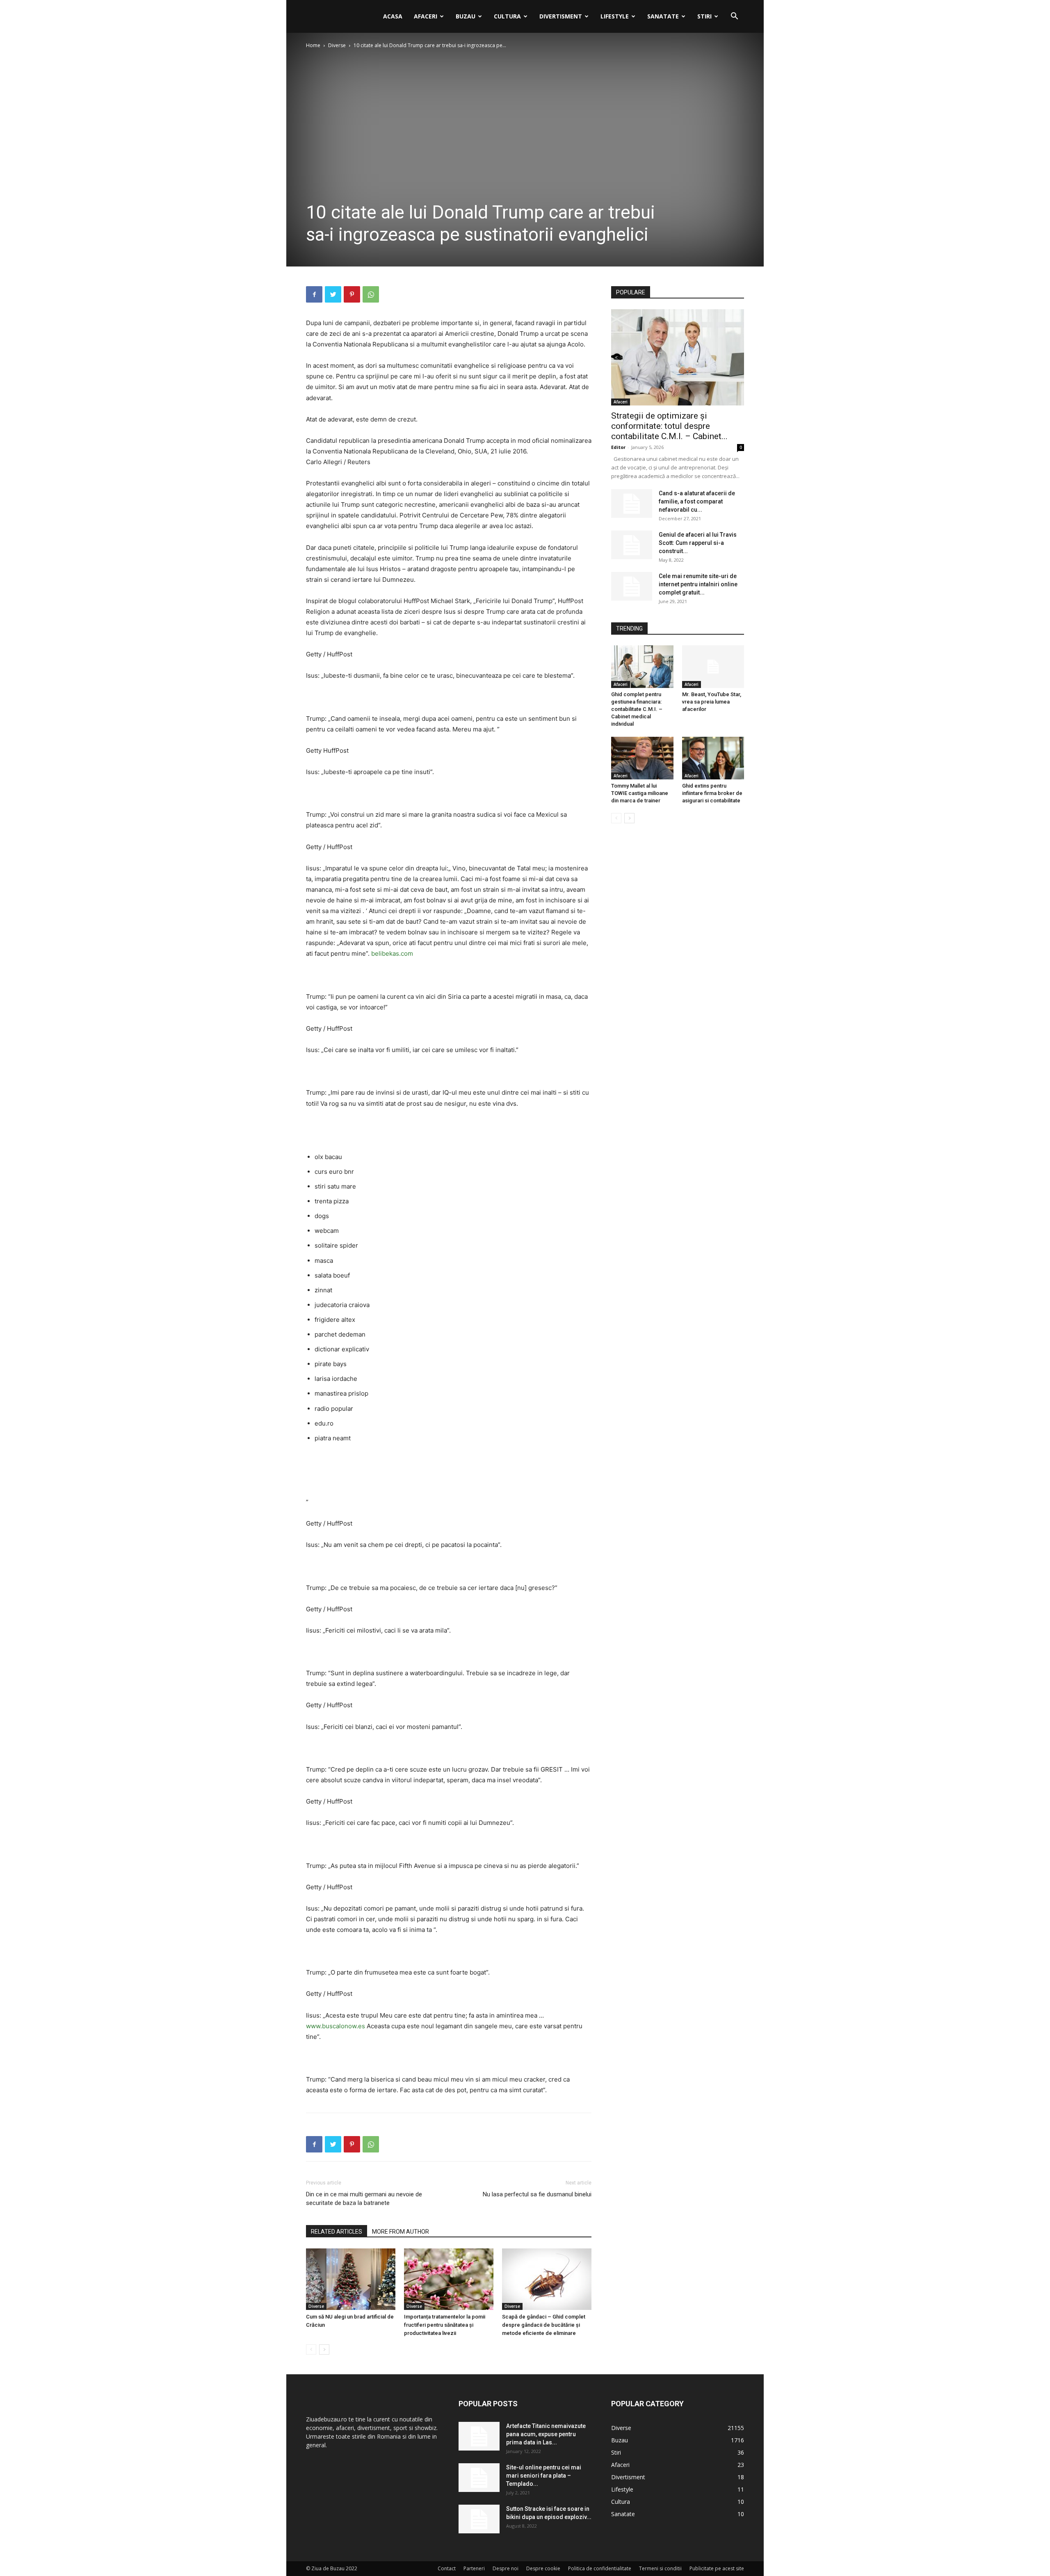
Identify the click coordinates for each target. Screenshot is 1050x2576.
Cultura (507, 16)
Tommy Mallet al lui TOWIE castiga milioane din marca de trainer (640, 793)
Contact (447, 2568)
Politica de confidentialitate (600, 2568)
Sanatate (663, 16)
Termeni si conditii (660, 2568)
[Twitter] (333, 294)
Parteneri (474, 2568)
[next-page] (324, 2349)
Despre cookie (543, 2568)
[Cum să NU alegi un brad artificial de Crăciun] (351, 2279)
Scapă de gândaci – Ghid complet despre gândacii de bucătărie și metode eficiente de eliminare (544, 2325)
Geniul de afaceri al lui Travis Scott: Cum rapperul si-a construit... (698, 543)
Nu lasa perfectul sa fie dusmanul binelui (537, 2194)
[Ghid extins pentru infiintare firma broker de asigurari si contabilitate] (713, 758)
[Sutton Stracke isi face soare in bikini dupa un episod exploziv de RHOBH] (479, 2519)
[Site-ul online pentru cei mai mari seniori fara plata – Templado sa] (479, 2478)
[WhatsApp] (371, 294)
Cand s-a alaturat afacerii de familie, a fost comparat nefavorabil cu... (697, 501)
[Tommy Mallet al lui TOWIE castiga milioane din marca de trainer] (642, 758)
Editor (618, 447)
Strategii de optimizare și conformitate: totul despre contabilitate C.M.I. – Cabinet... (669, 426)
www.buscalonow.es (336, 2026)
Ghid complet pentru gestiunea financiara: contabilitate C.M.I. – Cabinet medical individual (637, 709)
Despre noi (506, 2568)
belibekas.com (392, 953)
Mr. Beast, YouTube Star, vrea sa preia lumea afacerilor (712, 702)
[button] (734, 17)
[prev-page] (311, 2349)
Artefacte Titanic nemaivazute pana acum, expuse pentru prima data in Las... (546, 2434)
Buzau (466, 16)
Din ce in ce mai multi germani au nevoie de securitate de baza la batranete (364, 2199)
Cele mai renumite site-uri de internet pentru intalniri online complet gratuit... (698, 584)
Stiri (704, 16)
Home (313, 45)
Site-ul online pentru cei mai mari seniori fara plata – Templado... (544, 2476)
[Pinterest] (352, 294)
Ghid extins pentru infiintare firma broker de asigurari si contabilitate (712, 793)
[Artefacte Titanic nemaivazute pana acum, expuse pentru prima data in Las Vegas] (479, 2436)
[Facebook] (314, 294)
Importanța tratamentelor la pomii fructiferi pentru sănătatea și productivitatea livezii (445, 2325)
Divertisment (561, 16)
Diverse (337, 45)
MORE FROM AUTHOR (401, 2232)
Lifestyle (615, 16)
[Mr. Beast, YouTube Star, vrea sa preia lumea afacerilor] (713, 667)
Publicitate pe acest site (717, 2568)
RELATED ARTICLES (337, 2232)
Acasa (393, 16)
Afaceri (426, 16)
